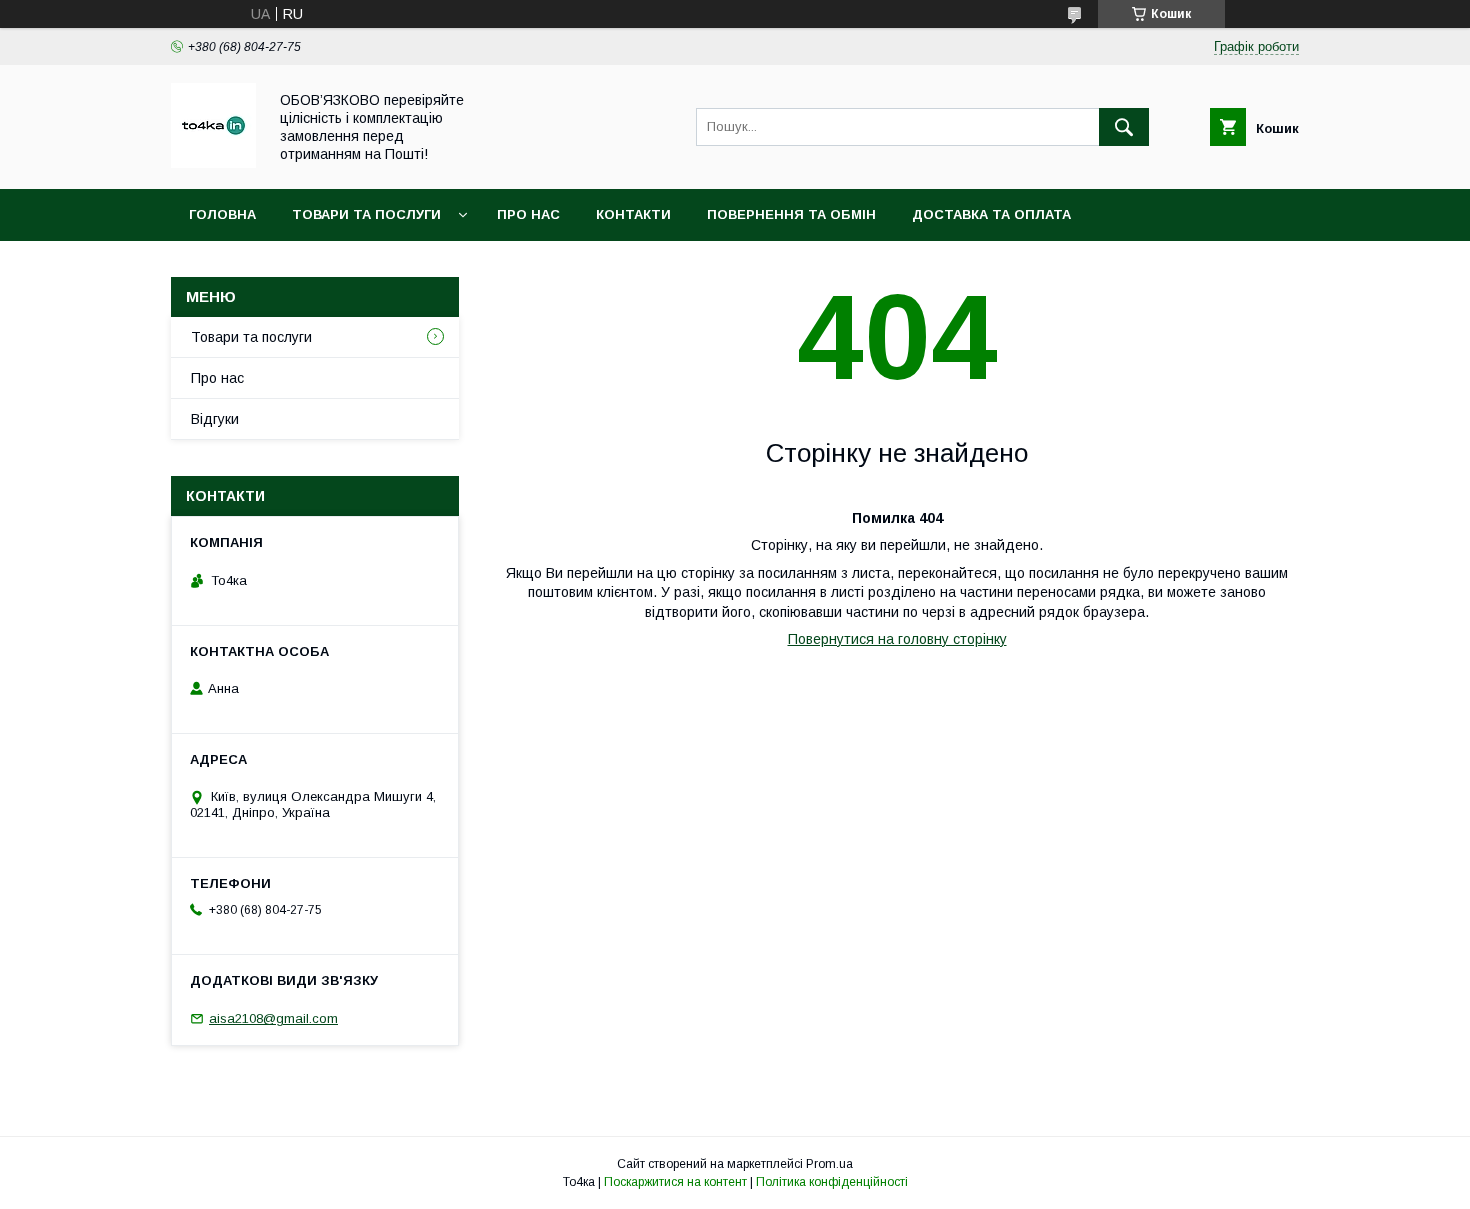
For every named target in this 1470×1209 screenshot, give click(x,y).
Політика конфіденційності (832, 1182)
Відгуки (215, 419)
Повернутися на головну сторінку (897, 639)
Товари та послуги (366, 214)
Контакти (633, 214)
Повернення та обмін (791, 214)
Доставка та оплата (991, 214)
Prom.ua (829, 1164)
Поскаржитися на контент (675, 1182)
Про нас (528, 214)
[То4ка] (213, 163)
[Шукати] (1124, 127)
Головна (222, 214)
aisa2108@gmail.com (273, 1018)
